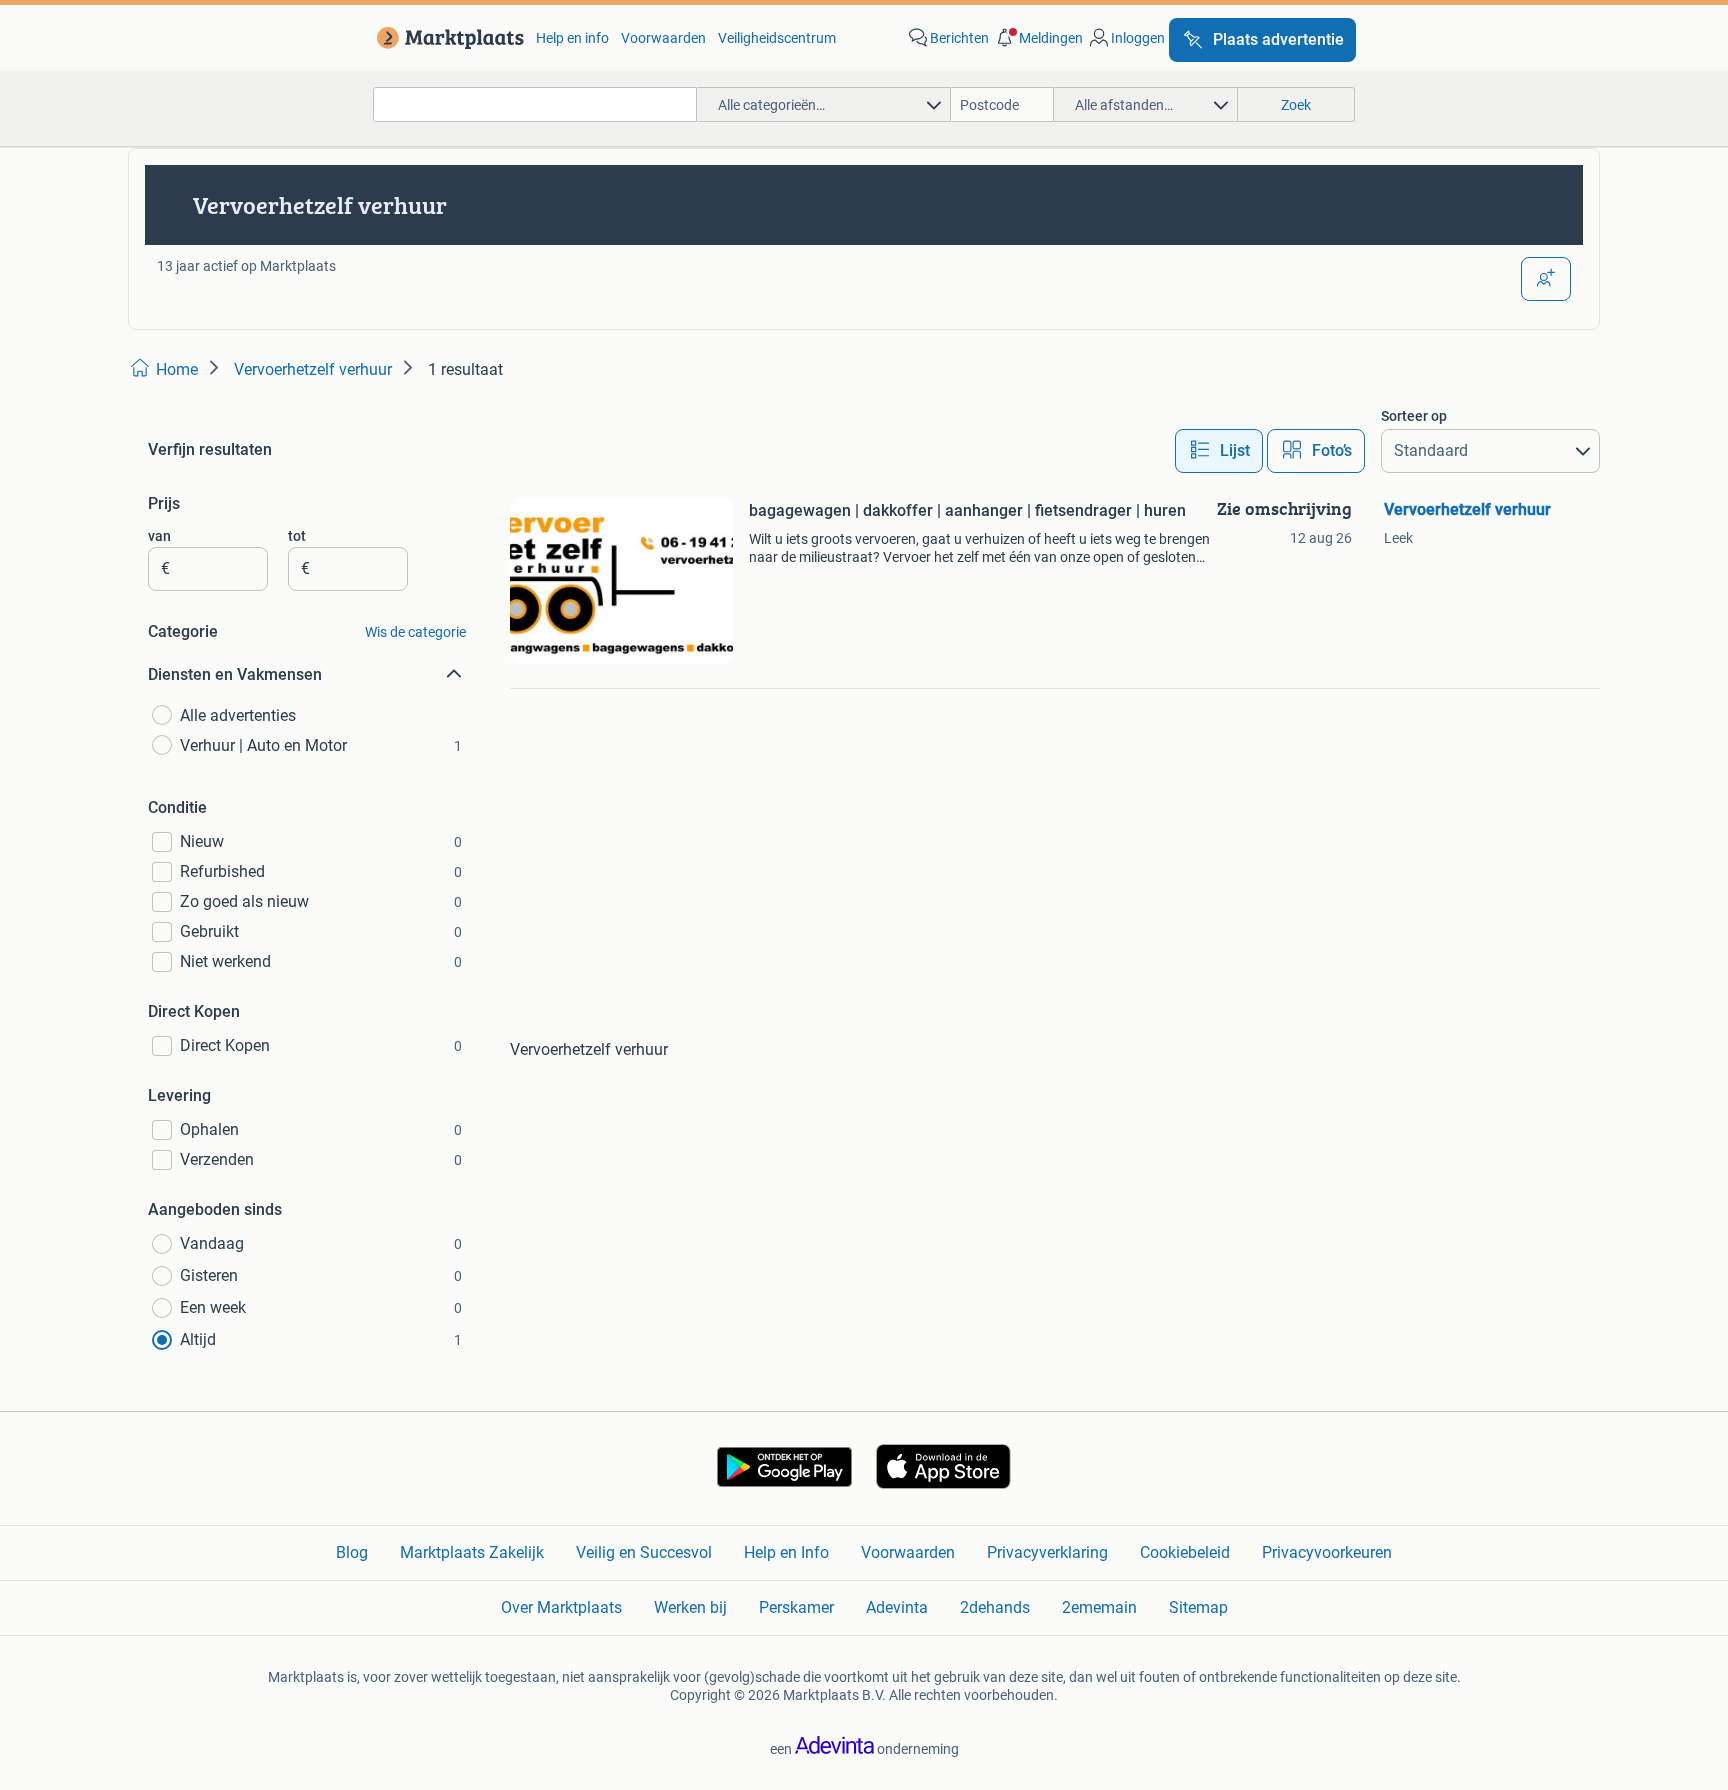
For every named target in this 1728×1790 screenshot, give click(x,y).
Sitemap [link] (1198, 1607)
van (159, 536)
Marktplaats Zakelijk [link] (472, 1552)
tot (297, 536)
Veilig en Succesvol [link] (644, 1552)
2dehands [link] (995, 1607)
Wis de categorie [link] (415, 632)
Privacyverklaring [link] (1047, 1552)
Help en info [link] (572, 38)
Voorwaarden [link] (663, 38)
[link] (446, 38)
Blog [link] (352, 1552)
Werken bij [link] (690, 1607)
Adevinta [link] (897, 1607)
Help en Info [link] (786, 1552)
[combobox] (535, 104)
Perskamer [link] (796, 1607)
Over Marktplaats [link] (561, 1607)
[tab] (1219, 451)
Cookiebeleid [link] (1185, 1552)
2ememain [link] (1099, 1607)
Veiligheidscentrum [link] (777, 38)
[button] (1038, 38)
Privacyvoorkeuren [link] (1327, 1552)
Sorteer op (1414, 416)
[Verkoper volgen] (1546, 279)
